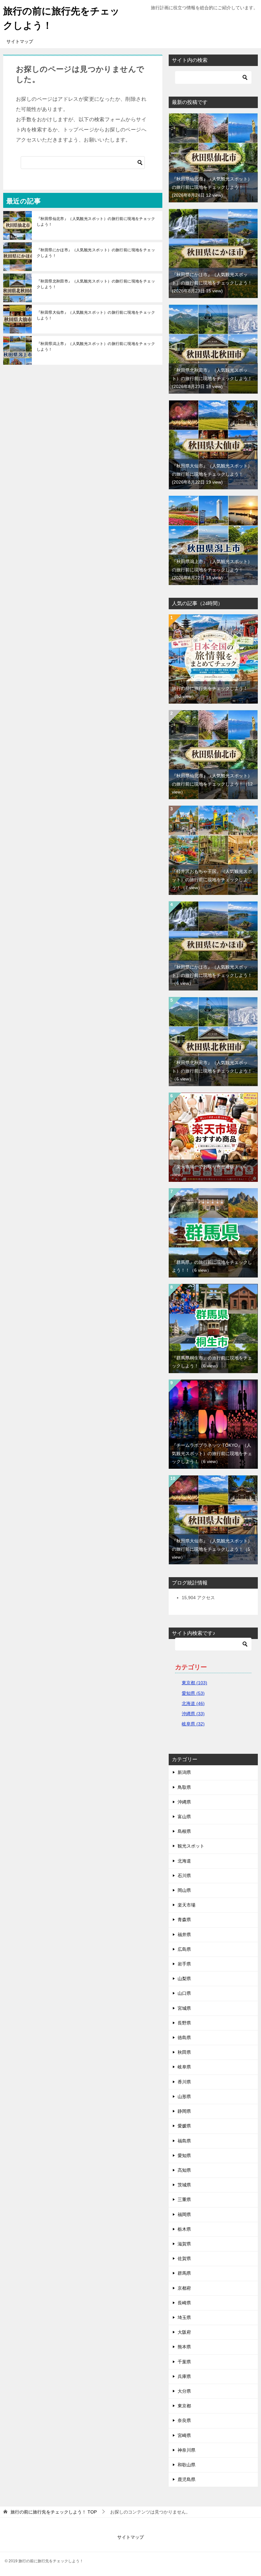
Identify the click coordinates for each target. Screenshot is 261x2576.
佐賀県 (184, 2258)
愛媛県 (184, 2126)
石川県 (184, 1876)
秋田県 (184, 2052)
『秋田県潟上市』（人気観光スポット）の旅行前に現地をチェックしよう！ (96, 347)
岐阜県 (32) (193, 1724)
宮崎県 (184, 2435)
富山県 (184, 1817)
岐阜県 (184, 2067)
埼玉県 (184, 2317)
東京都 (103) (194, 1683)
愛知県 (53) (193, 1693)
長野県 (184, 2023)
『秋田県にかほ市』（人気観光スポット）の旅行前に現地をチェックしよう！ (96, 253)
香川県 (184, 2082)
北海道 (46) (193, 1703)
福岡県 (184, 2214)
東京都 (184, 2406)
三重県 (184, 2199)
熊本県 (184, 2347)
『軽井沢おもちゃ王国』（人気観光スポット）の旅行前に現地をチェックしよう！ (212, 879)
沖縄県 (184, 1802)
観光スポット (191, 1846)
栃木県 (184, 2229)
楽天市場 (187, 1905)
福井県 (184, 1935)
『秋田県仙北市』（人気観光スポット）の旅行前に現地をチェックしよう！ (96, 222)
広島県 (184, 1949)
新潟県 (184, 1772)
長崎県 (184, 2303)
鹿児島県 (187, 2479)
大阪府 (184, 2332)
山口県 (184, 1993)
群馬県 (184, 2273)
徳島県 (184, 2038)
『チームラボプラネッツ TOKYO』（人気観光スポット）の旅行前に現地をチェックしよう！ (212, 1453)
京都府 (184, 2288)
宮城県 (184, 2008)
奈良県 (184, 2420)
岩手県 (184, 1964)
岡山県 (184, 1890)
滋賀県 (184, 2244)
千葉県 (184, 2362)
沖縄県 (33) (193, 1714)
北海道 (184, 1861)
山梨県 (184, 1979)
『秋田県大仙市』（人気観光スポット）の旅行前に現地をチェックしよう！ (96, 315)
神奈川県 (187, 2450)
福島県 (184, 2141)
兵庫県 (184, 2376)
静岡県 (184, 2111)
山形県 (184, 2097)
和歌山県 (187, 2465)
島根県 (184, 1831)
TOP (54, 2512)
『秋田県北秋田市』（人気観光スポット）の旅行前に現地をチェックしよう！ (96, 284)
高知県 (184, 2170)
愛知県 (184, 2155)
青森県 (184, 1920)
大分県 (184, 2391)
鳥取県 (184, 1787)
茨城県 (184, 2185)
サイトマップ (20, 41)
